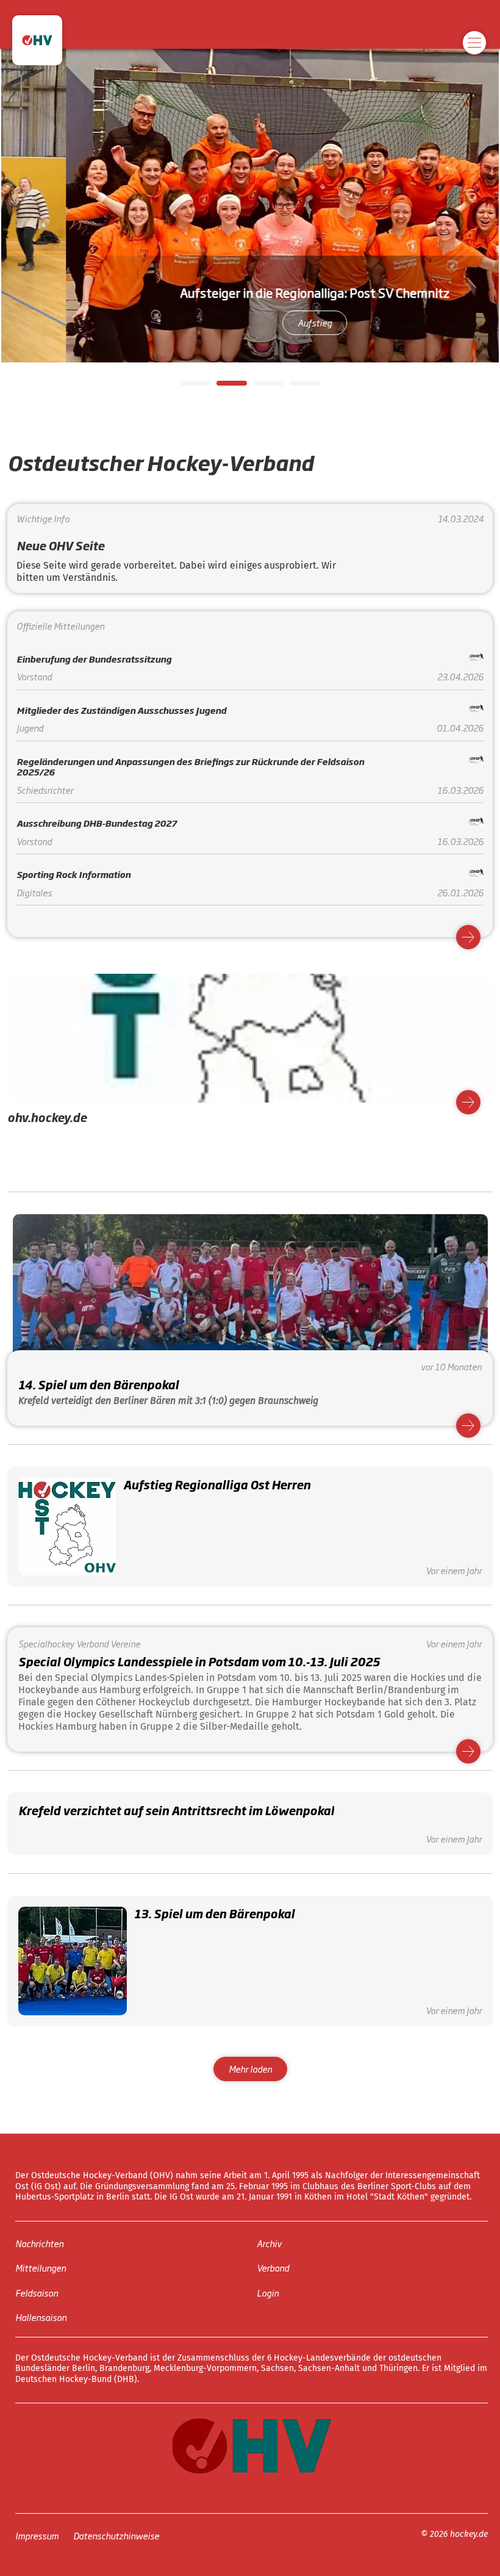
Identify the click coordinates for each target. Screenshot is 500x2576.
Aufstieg (277, 322)
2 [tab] (223, 387)
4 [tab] (296, 387)
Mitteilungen (41, 2268)
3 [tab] (259, 387)
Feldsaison (37, 2293)
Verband (273, 2268)
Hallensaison (41, 2317)
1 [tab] (186, 387)
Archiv (269, 2243)
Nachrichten (39, 2243)
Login (268, 2293)
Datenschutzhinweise (116, 2535)
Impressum (37, 2535)
